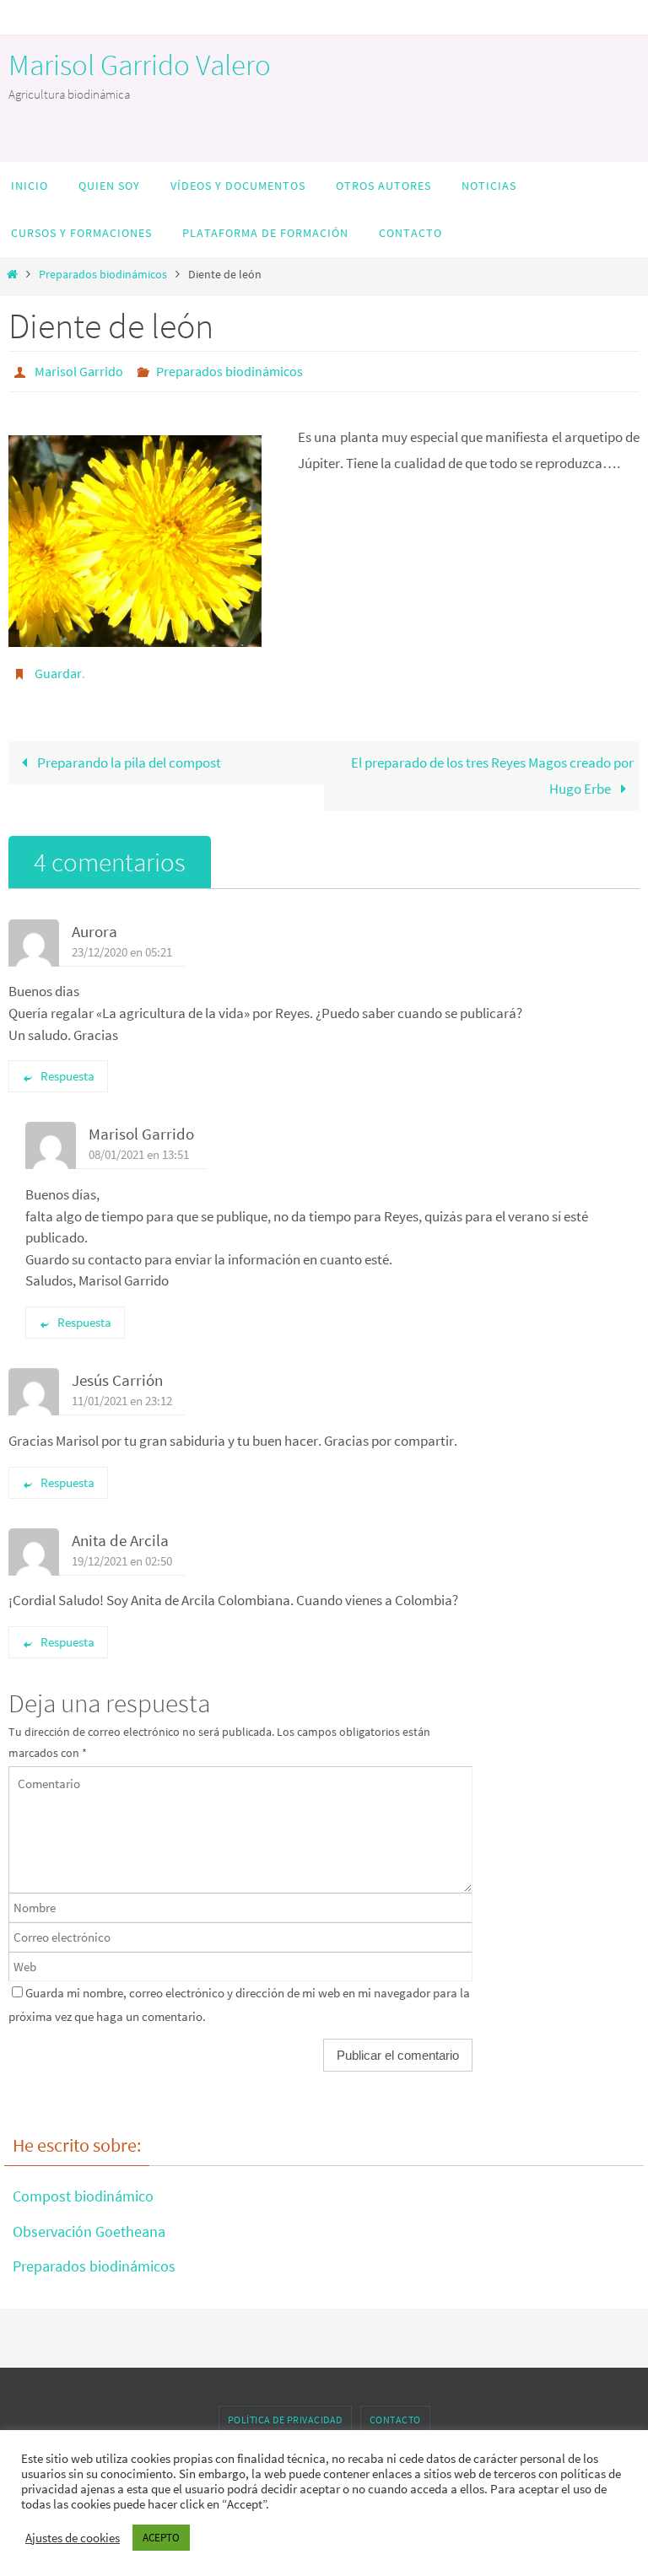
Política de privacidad (285, 2410)
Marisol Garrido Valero (140, 65)
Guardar (58, 667)
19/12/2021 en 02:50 (122, 1551)
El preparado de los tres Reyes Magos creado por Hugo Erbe (492, 766)
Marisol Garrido (79, 369)
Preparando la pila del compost (128, 753)
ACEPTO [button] (161, 2538)
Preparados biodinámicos (103, 275)
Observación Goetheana (89, 2221)
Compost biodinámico (83, 2187)
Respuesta (67, 1067)
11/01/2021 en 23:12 (122, 1391)
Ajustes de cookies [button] (73, 2538)
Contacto (395, 2410)
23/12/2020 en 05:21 (122, 942)
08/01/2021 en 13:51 (139, 1145)
